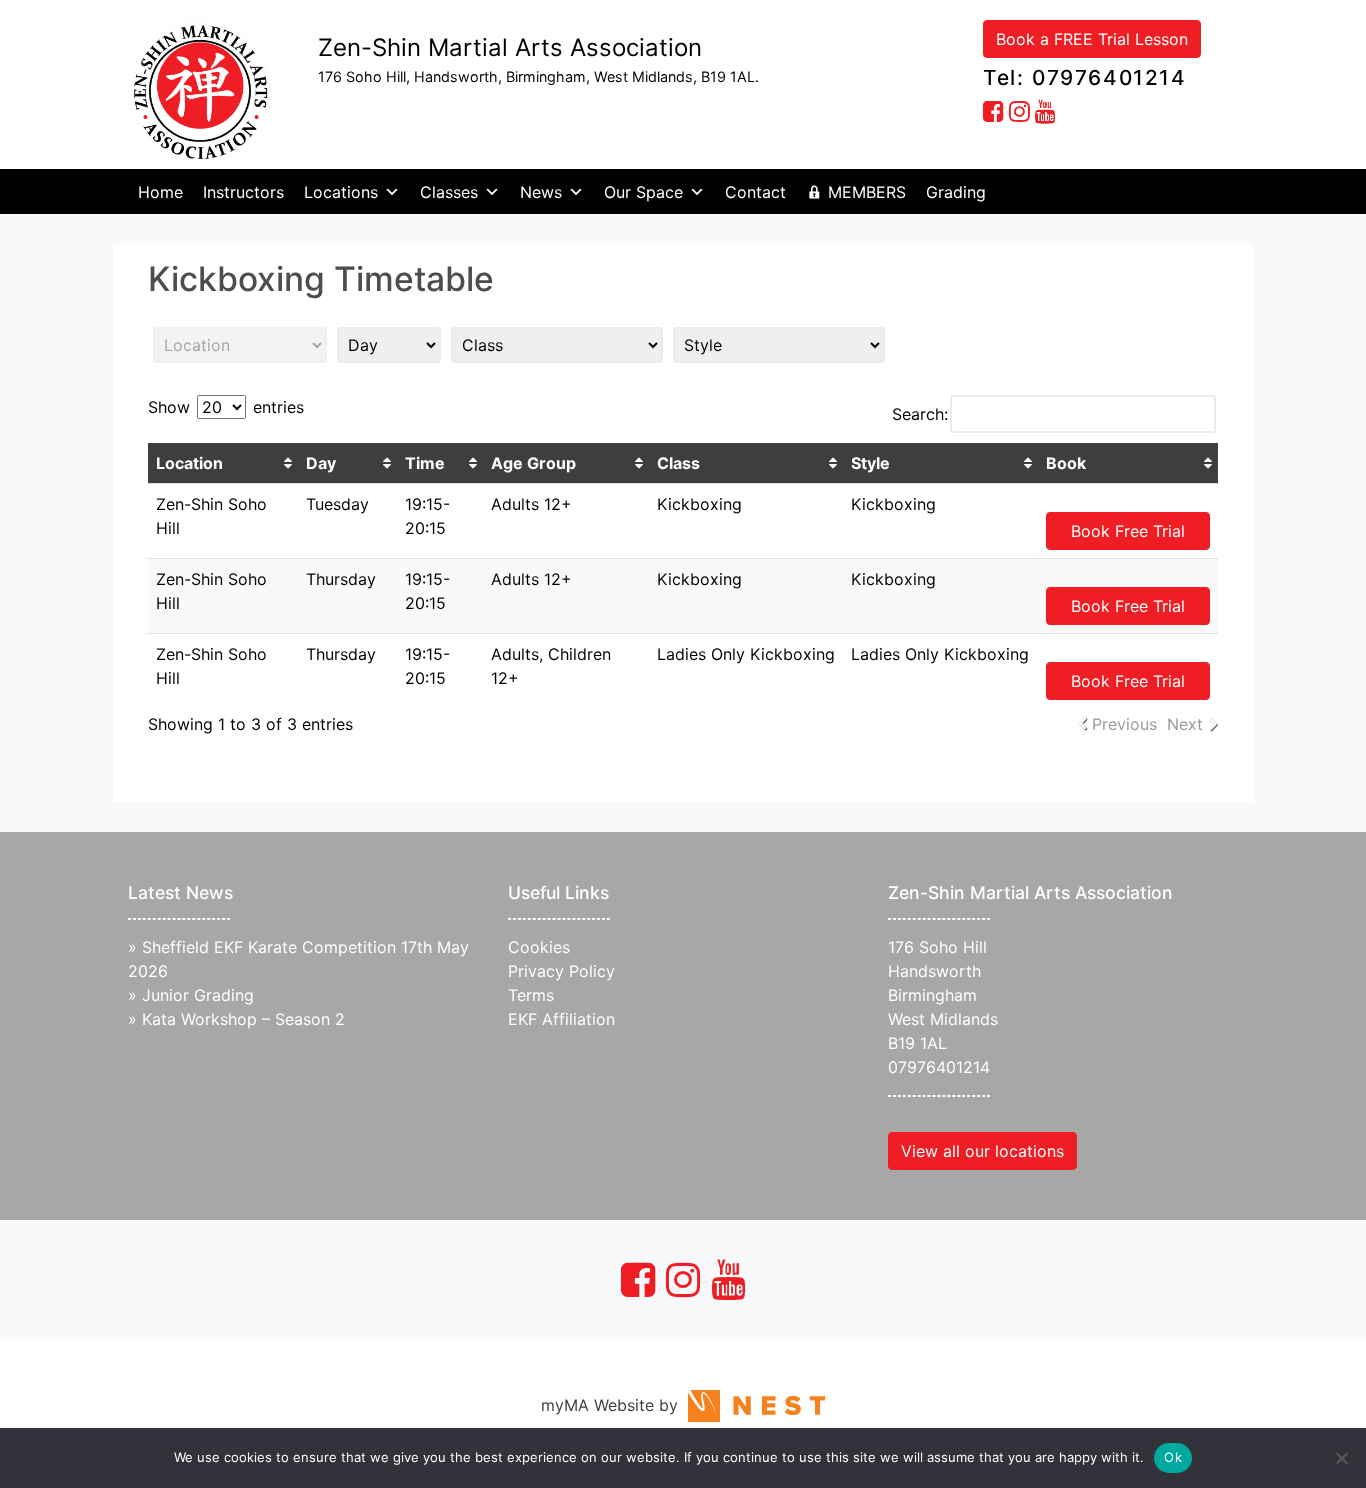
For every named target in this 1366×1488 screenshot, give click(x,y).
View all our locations (982, 1151)
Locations (341, 192)
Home (160, 192)
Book (1066, 463)
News (541, 192)
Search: (920, 414)
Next (1185, 724)
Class (678, 463)
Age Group (533, 463)
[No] (1341, 1458)
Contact (755, 192)
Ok (1173, 1457)
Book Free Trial (1128, 531)
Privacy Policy (561, 971)
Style (870, 463)
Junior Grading (198, 995)
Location (189, 463)
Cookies (539, 947)
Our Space (643, 192)
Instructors (243, 192)
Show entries (226, 407)
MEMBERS (867, 192)
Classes (449, 192)
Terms (531, 995)
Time (425, 463)
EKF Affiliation (561, 1019)
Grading (956, 192)
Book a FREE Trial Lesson (1092, 39)
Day (321, 463)
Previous (1124, 724)
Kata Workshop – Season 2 (243, 1019)
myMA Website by (614, 1405)
